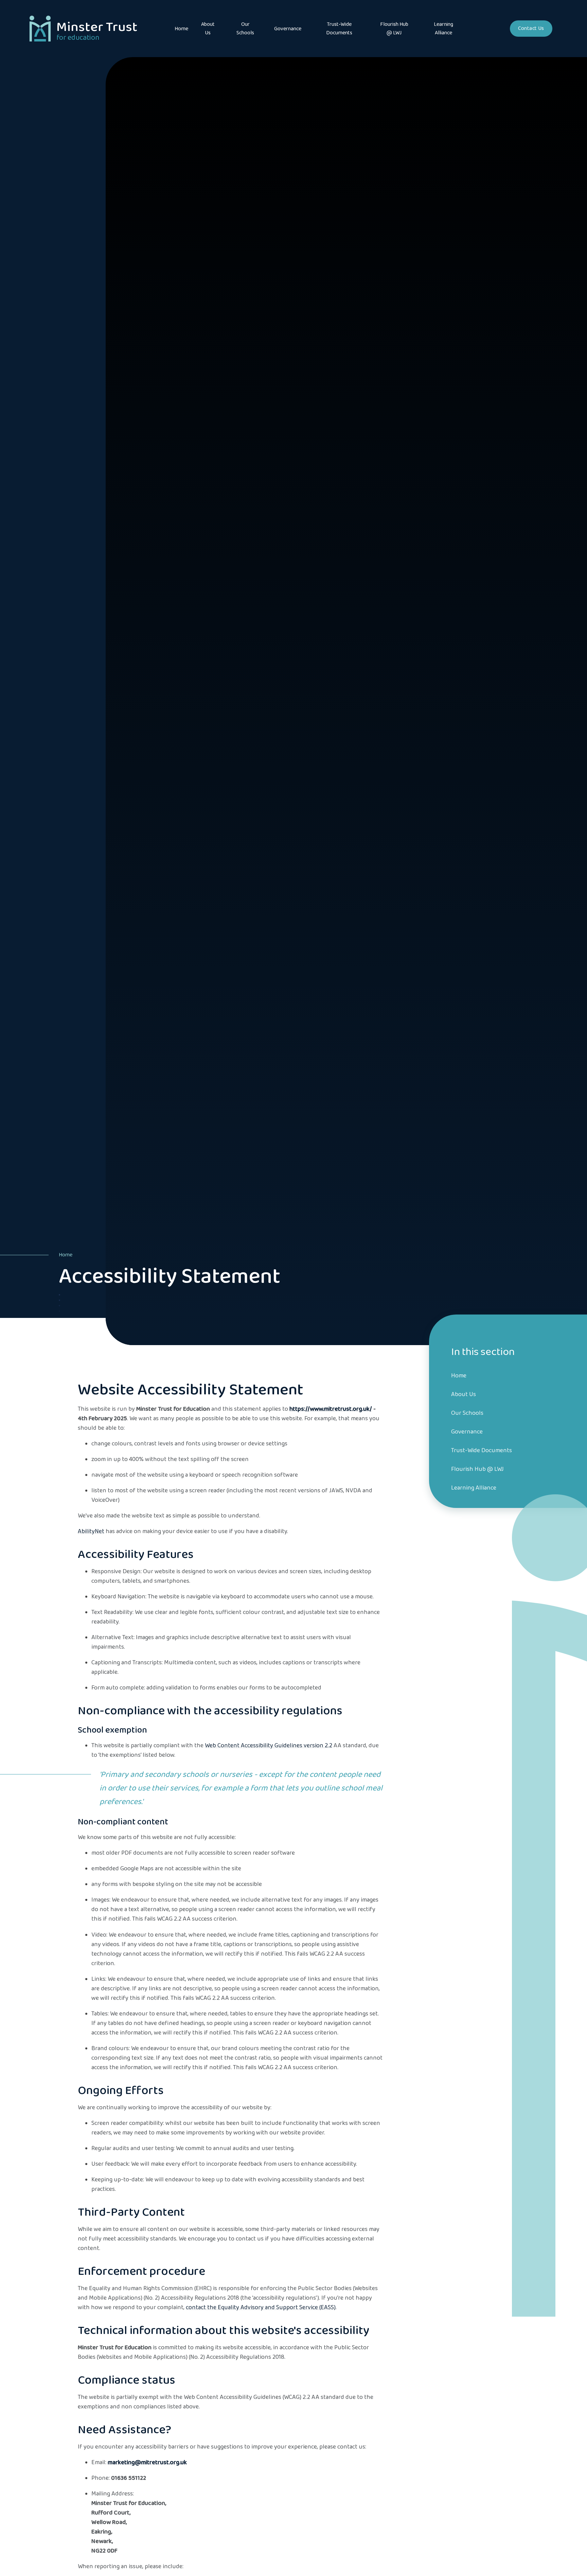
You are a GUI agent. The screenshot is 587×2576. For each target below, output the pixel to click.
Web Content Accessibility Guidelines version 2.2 (269, 1746)
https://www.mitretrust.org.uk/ (331, 1409)
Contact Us (531, 28)
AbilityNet (91, 1531)
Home (66, 1255)
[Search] (494, 29)
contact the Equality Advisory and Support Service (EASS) (261, 2307)
